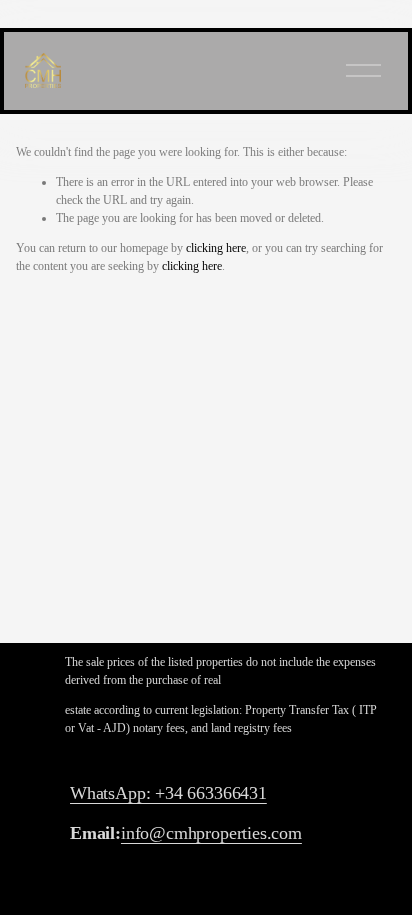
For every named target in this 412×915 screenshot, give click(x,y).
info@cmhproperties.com (211, 833)
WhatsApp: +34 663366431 (168, 793)
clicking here (216, 248)
